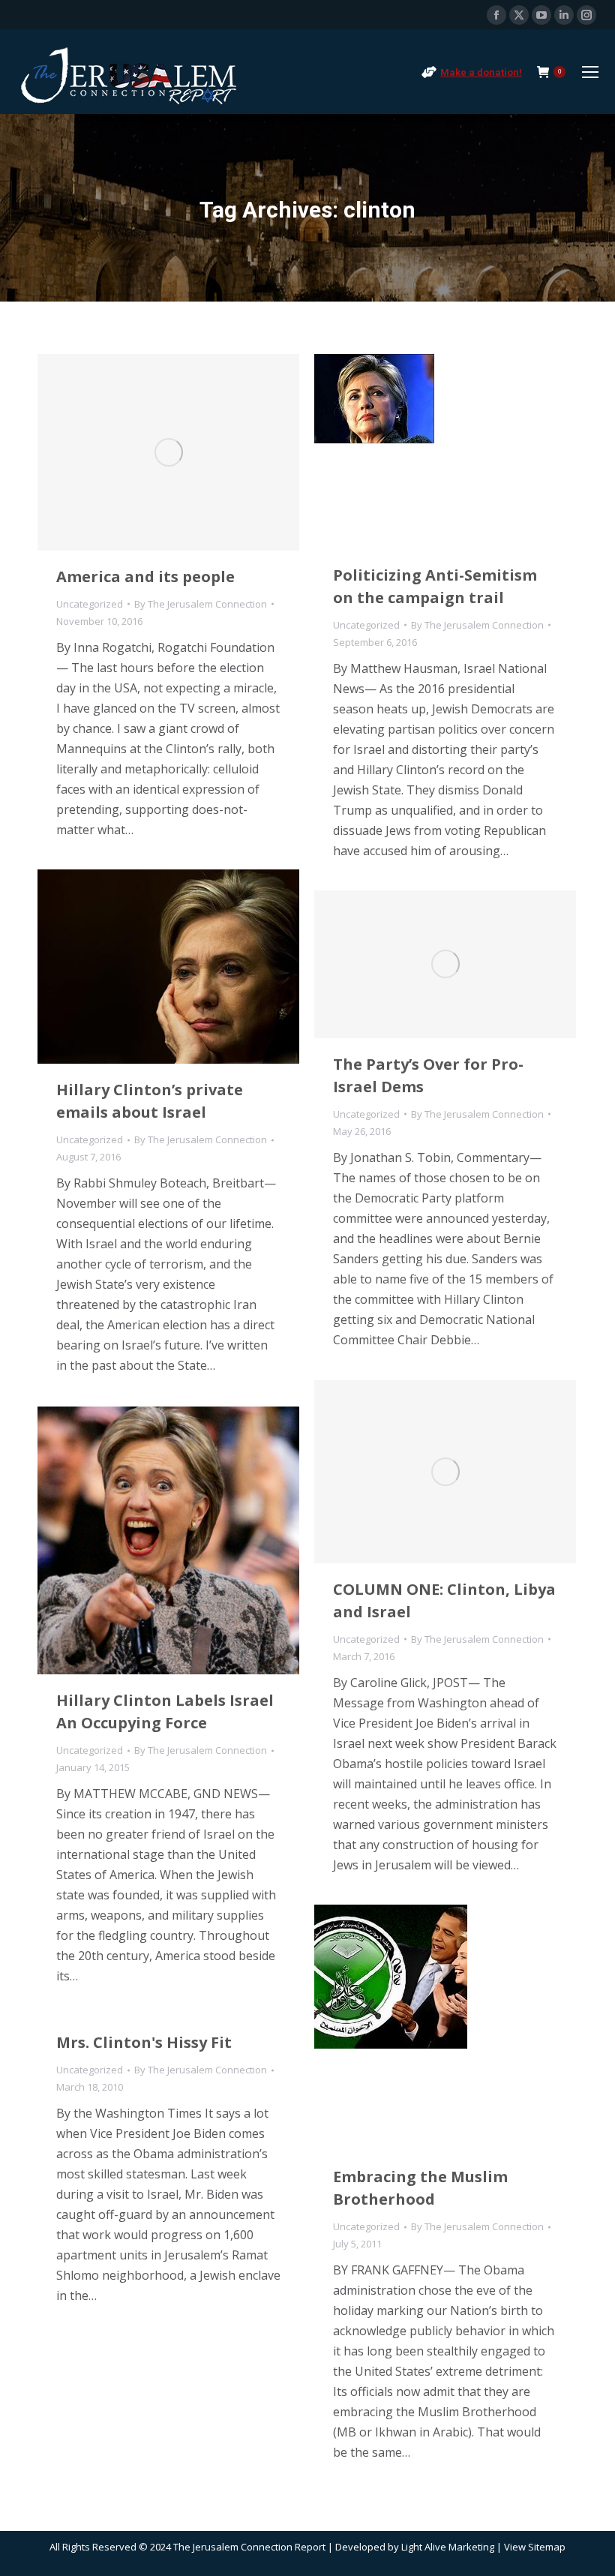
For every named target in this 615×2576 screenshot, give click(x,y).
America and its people (145, 576)
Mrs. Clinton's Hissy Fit (144, 2042)
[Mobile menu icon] (590, 72)
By (201, 604)
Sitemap (547, 2547)
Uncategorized (90, 604)
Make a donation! (481, 72)
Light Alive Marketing (448, 2547)
